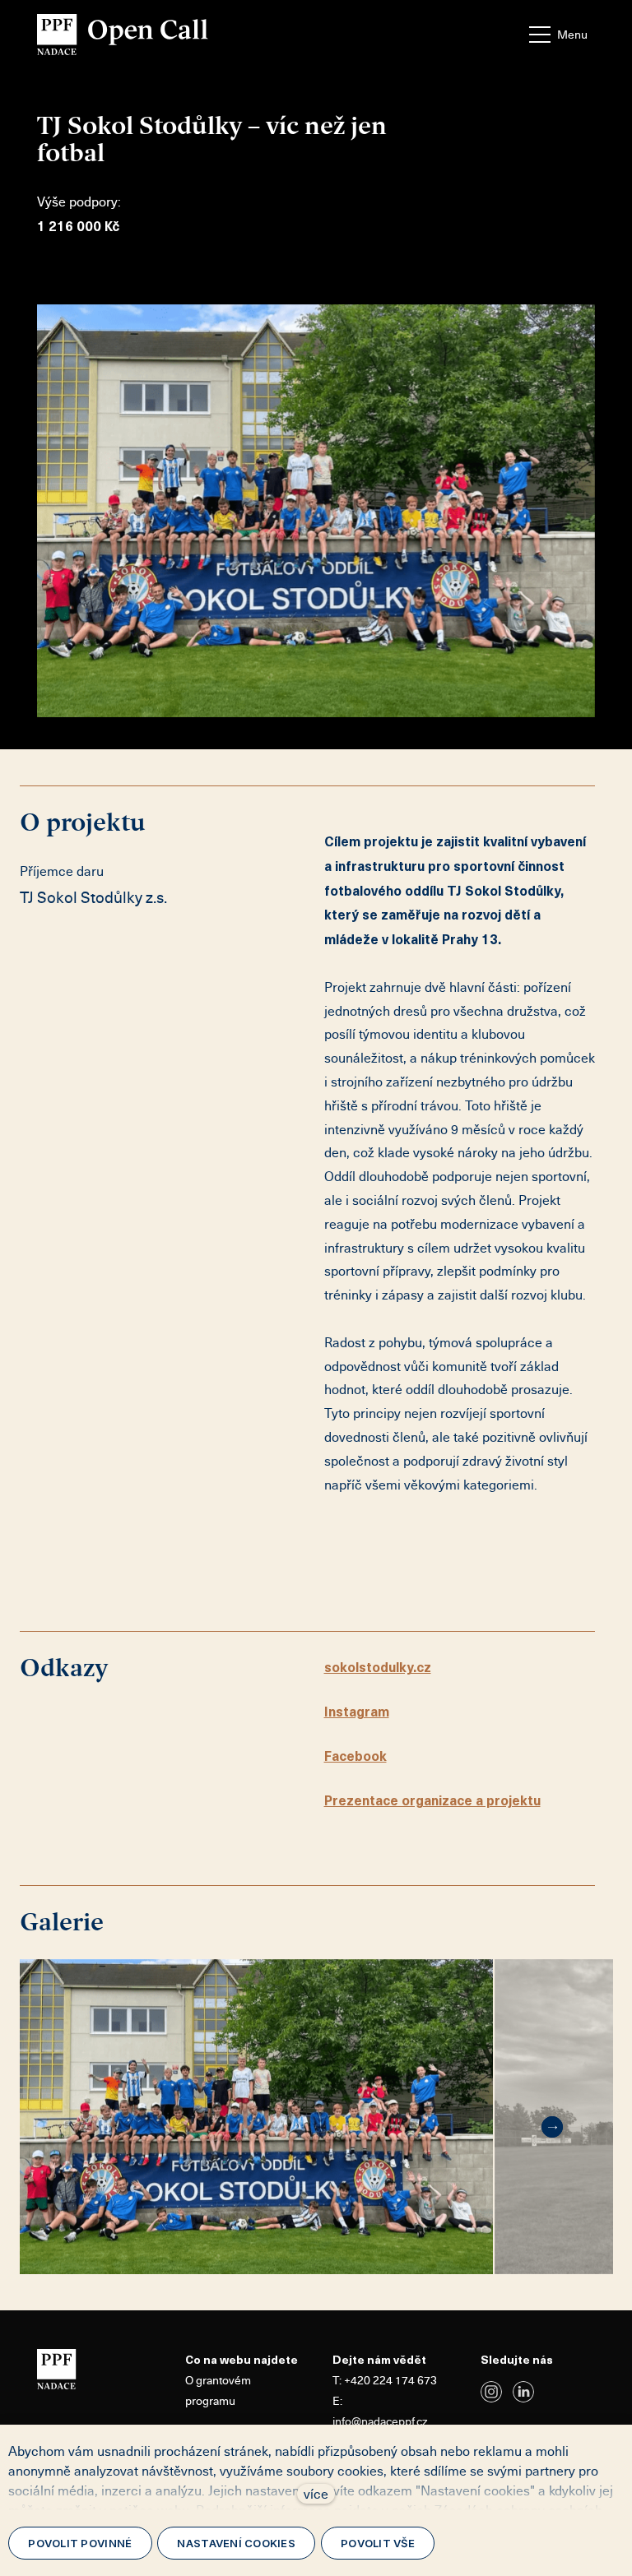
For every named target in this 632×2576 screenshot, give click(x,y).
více (316, 2494)
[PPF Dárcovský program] (123, 35)
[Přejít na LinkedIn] (523, 2392)
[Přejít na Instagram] (491, 2392)
